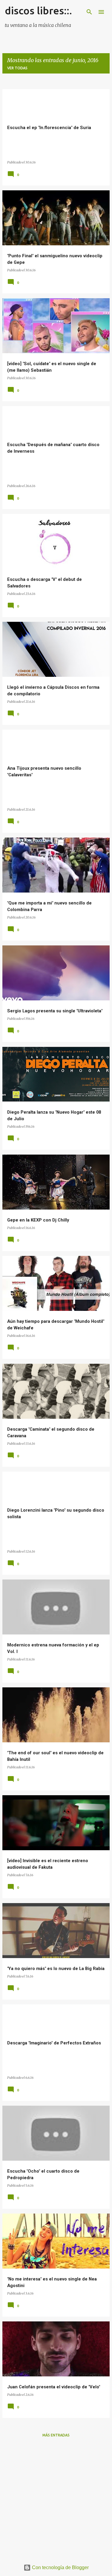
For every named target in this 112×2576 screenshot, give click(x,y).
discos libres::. (38, 10)
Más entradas (56, 2435)
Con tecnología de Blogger (60, 2567)
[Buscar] (89, 12)
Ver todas (17, 68)
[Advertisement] (56, 2498)
